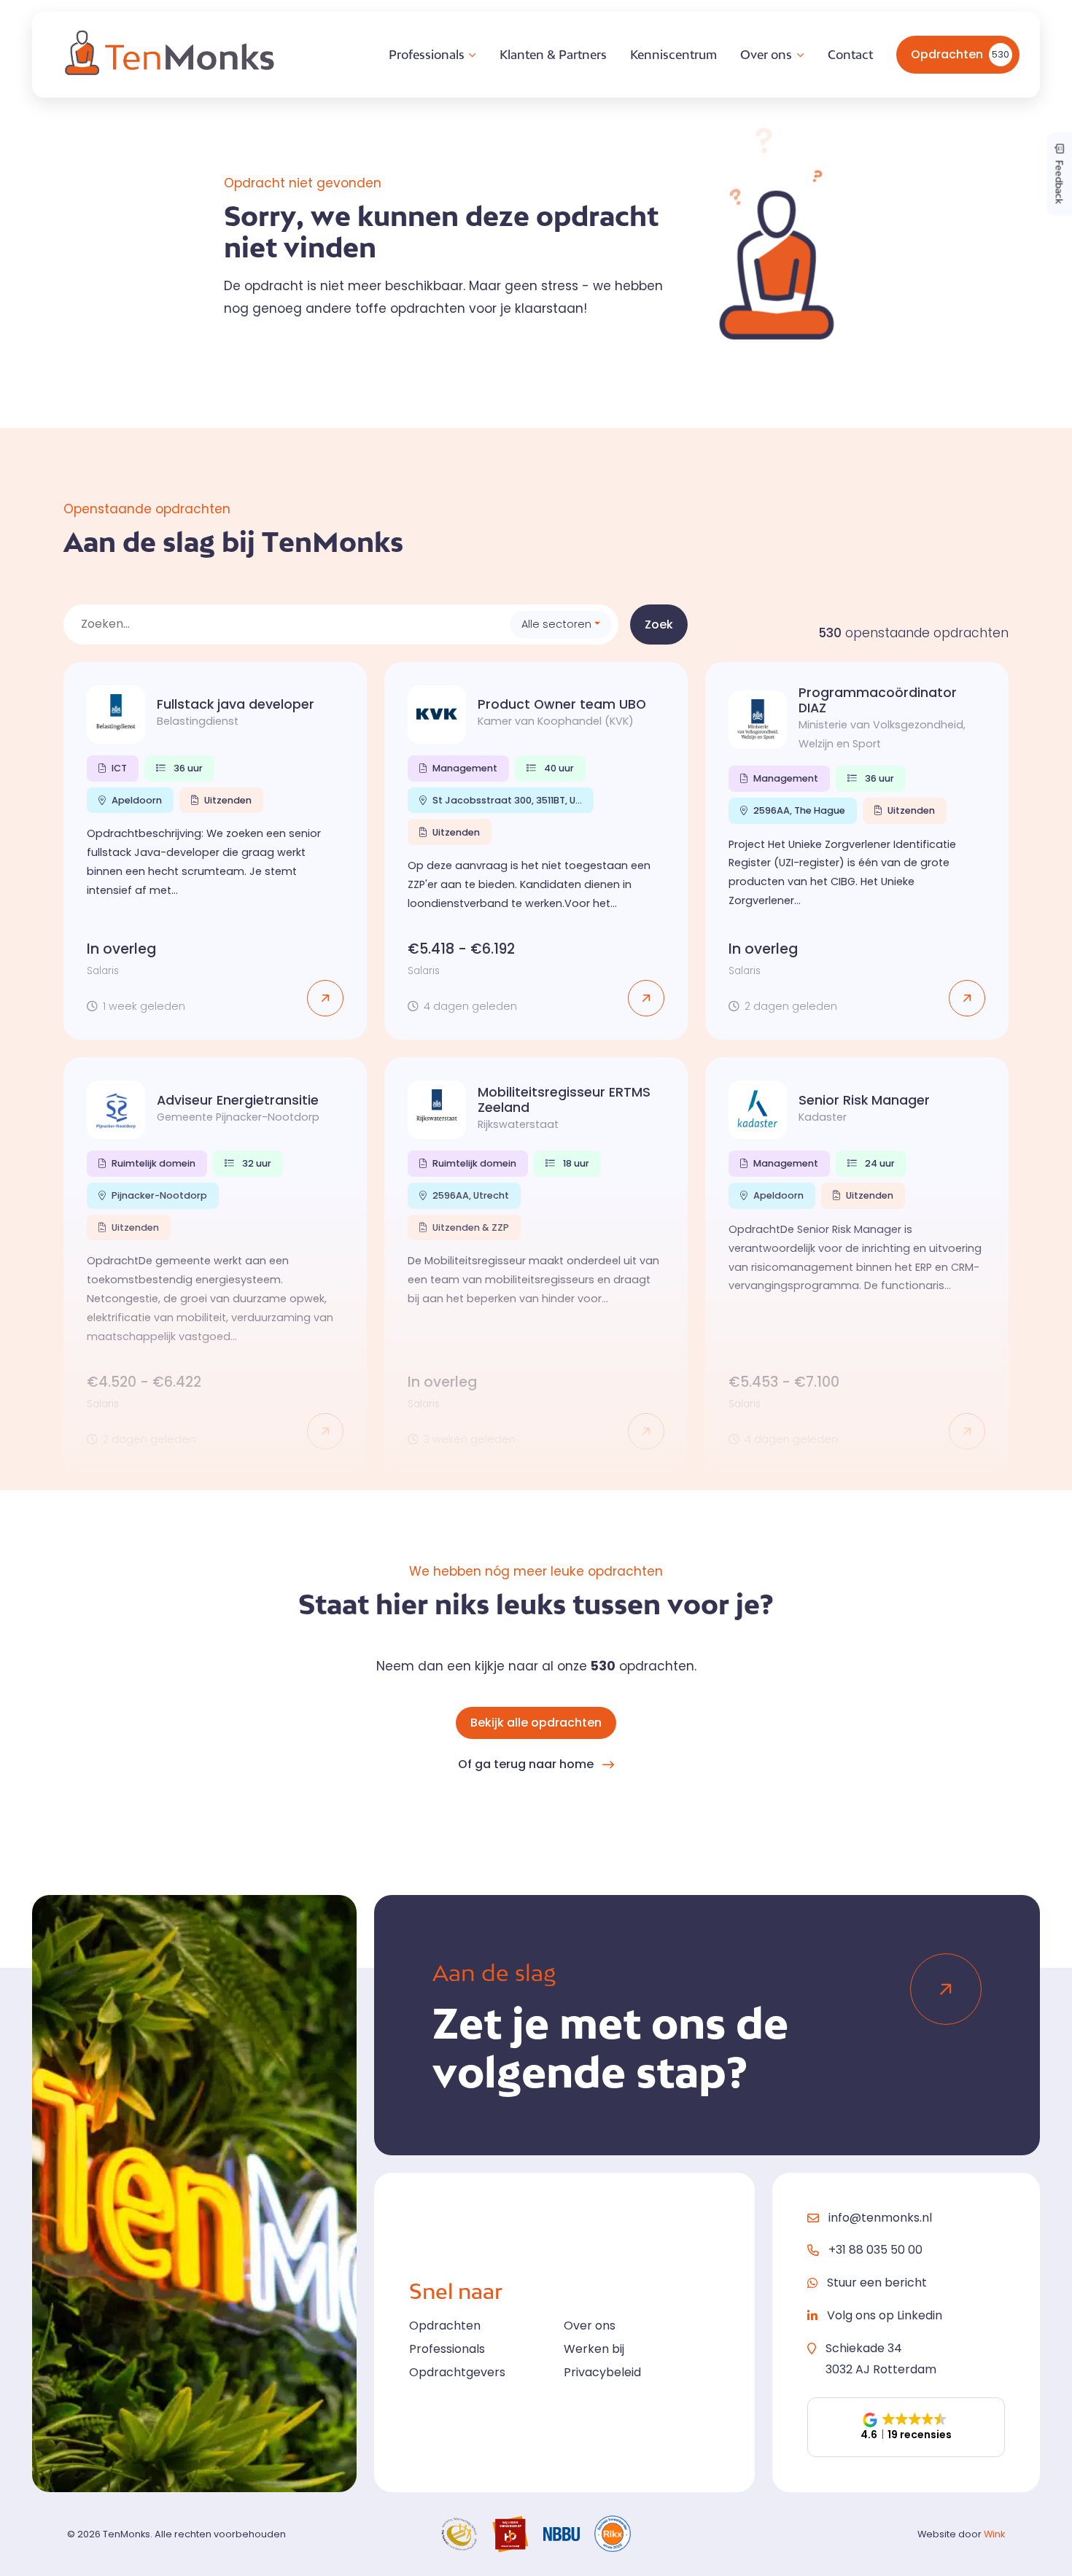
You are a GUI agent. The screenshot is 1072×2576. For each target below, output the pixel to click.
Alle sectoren (556, 624)
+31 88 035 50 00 (875, 2250)
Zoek (659, 624)
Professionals (447, 2349)
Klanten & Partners (553, 55)
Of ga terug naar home (526, 1764)
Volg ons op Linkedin (885, 2315)
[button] (906, 2427)
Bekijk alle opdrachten (536, 1723)
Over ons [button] (766, 55)
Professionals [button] (427, 55)
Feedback (1060, 180)
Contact (850, 55)
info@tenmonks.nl (880, 2218)
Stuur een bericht (877, 2283)
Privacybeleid (602, 2372)
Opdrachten (960, 54)
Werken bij (594, 2349)
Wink (994, 2534)
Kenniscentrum (673, 55)
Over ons (590, 2326)
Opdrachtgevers (457, 2372)
